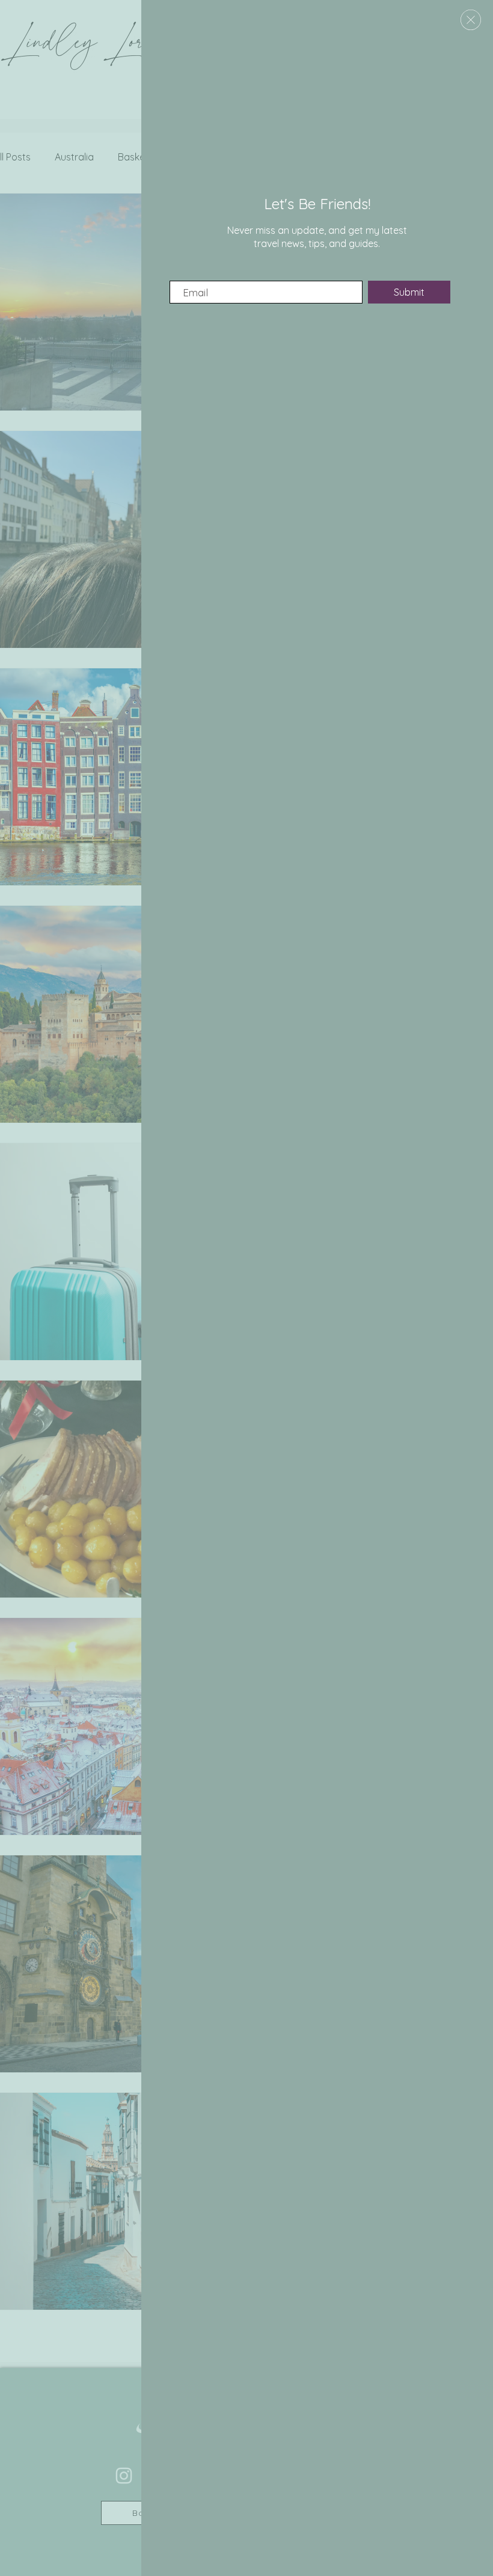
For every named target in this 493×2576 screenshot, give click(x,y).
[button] (471, 20)
